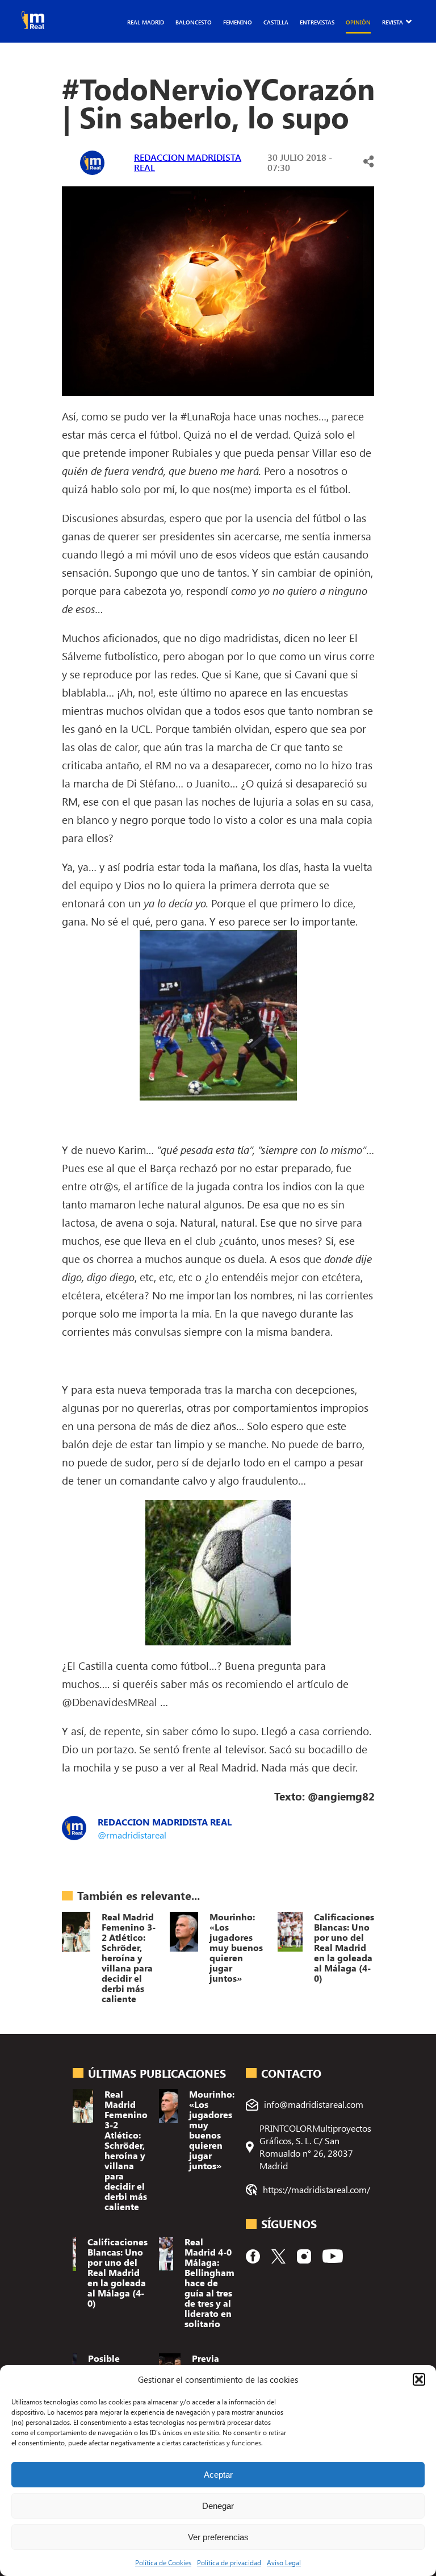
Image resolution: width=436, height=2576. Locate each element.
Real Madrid (146, 22)
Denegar (218, 2506)
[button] (419, 2379)
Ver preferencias (218, 2537)
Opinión (358, 22)
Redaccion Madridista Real (188, 162)
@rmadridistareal (132, 1835)
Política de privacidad (229, 2562)
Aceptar (218, 2475)
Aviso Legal (284, 2562)
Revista (393, 22)
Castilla (276, 22)
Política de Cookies (163, 2562)
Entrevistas (317, 22)
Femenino (238, 22)
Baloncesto (194, 22)
